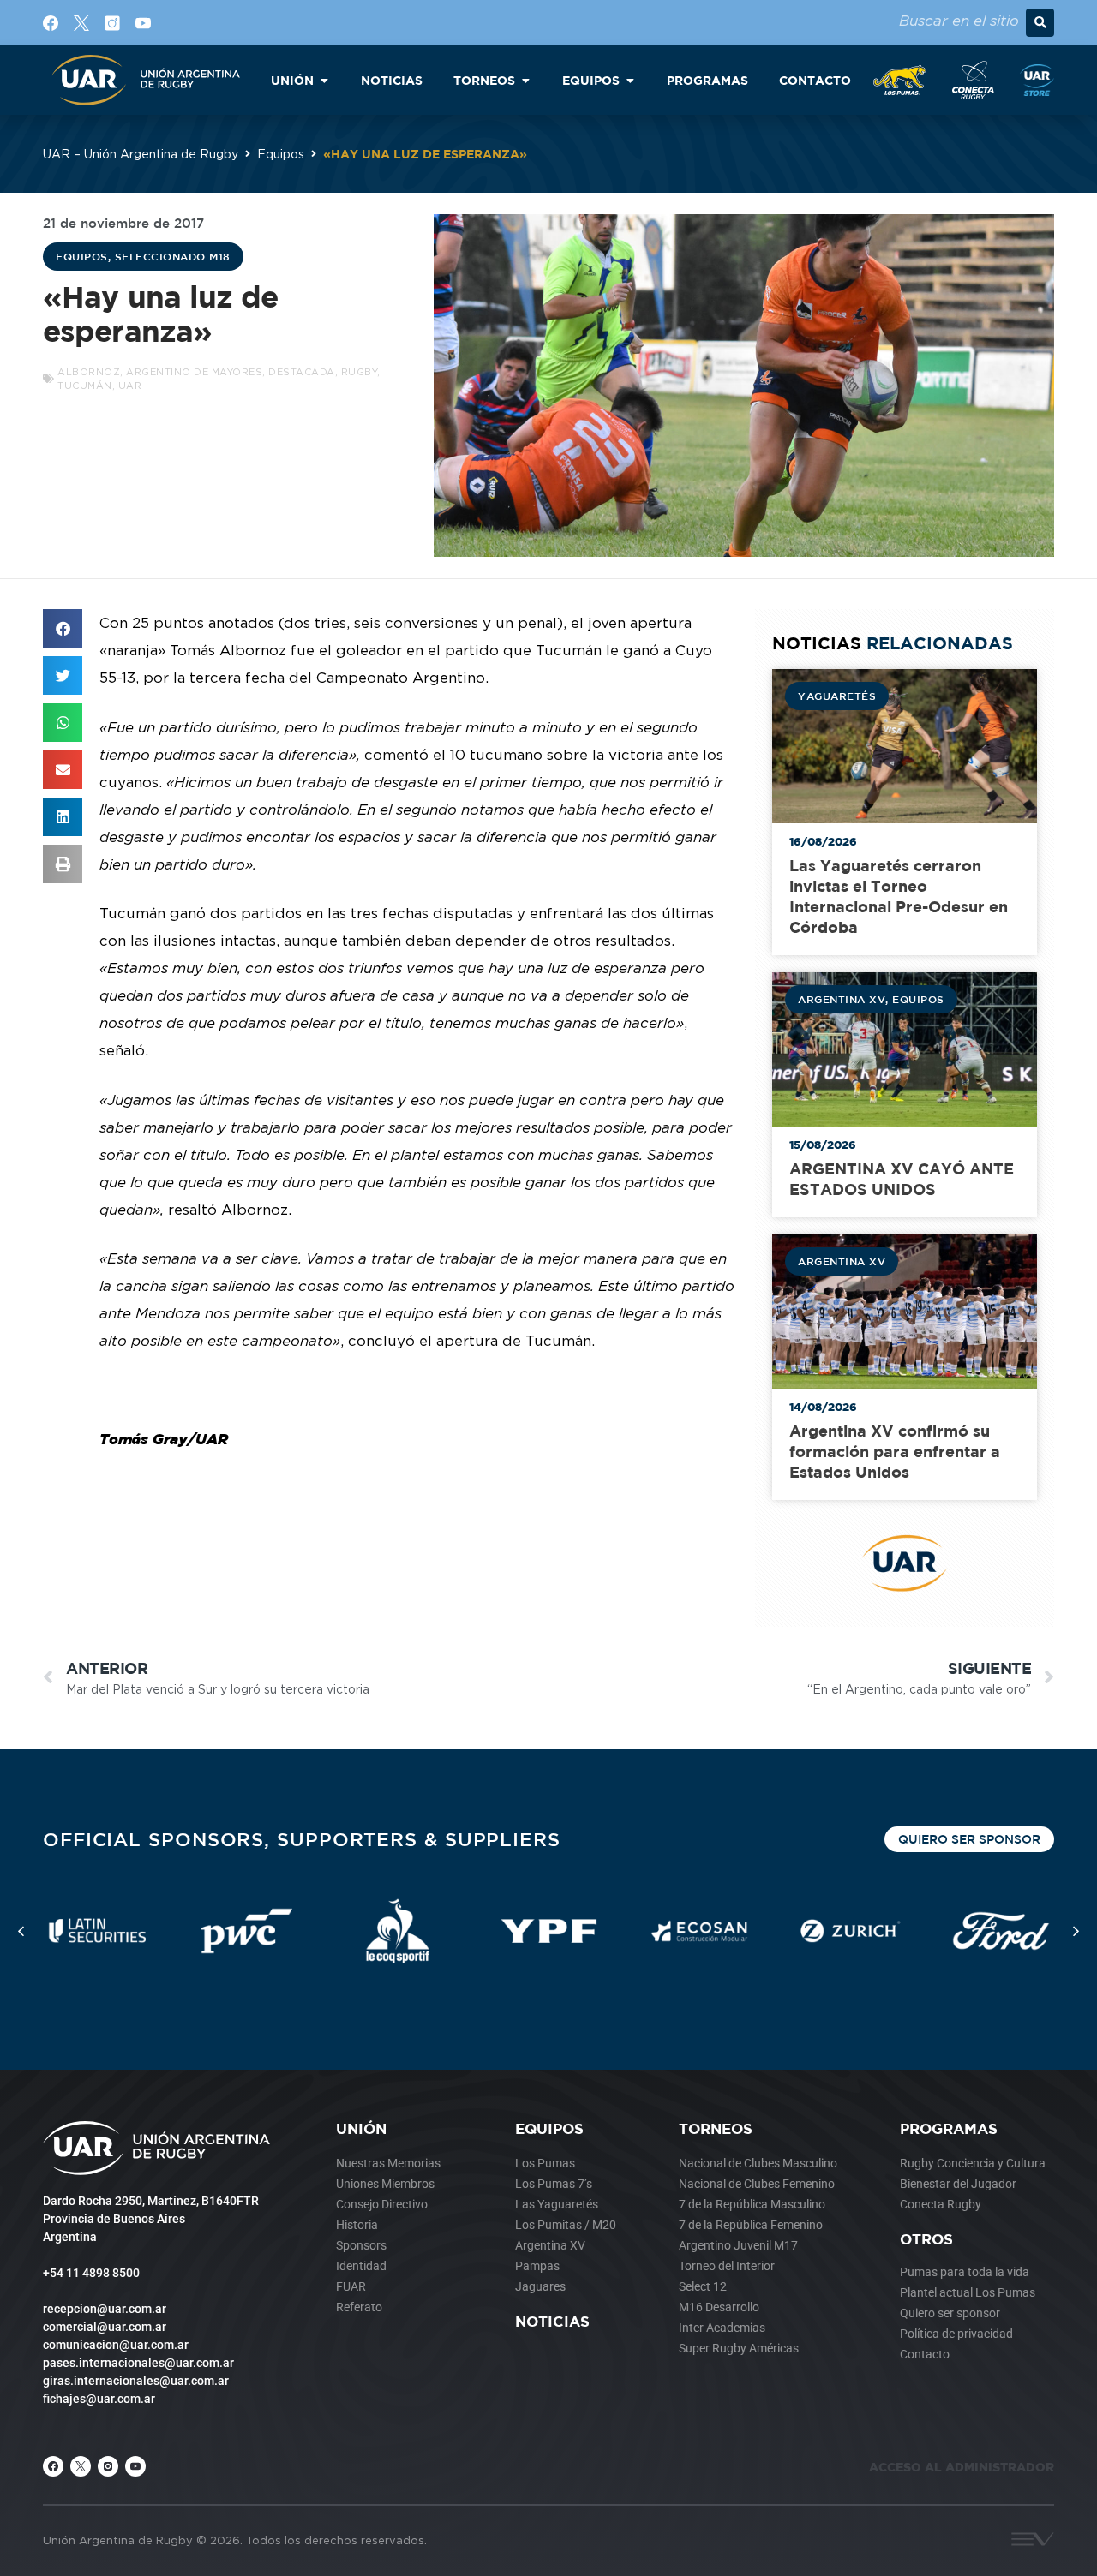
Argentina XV (842, 999)
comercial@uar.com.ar (105, 2327)
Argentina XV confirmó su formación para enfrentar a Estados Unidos (895, 1452)
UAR (130, 386)
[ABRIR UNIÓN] (324, 80)
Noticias (552, 2321)
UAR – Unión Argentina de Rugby (141, 154)
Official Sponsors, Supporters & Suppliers (302, 1839)
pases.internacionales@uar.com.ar (138, 2363)
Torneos (716, 2128)
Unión (361, 2128)
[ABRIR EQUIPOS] (630, 80)
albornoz (89, 372)
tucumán (85, 386)
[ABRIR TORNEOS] (525, 80)
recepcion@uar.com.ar (105, 2309)
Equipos (281, 154)
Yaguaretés (837, 696)
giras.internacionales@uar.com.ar (136, 2381)
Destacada (302, 372)
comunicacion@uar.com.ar (116, 2345)
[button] (1040, 23)
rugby (360, 372)
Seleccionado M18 (173, 256)
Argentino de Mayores (194, 372)
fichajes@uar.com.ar (99, 2399)
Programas (949, 2128)
